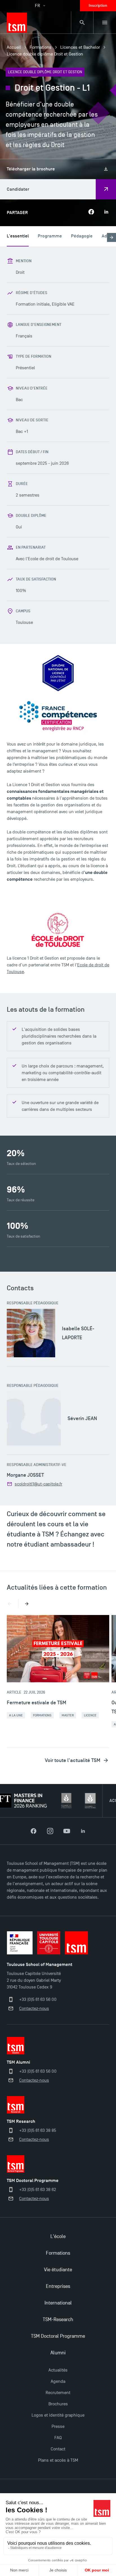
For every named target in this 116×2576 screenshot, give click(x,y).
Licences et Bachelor (80, 47)
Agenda (58, 2381)
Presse (58, 2426)
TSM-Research (58, 2320)
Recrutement (58, 2393)
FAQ (58, 2438)
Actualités (58, 2370)
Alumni (58, 2353)
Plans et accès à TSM (58, 2460)
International (58, 2303)
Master (68, 1715)
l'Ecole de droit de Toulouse (52, 559)
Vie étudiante (58, 2270)
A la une (16, 1715)
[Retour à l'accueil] (17, 23)
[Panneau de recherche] (82, 23)
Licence (90, 1715)
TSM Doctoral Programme (58, 2336)
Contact (58, 2449)
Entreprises (58, 2286)
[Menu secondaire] (105, 23)
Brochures (58, 2404)
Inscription (98, 5)
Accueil (14, 47)
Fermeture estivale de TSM (36, 1703)
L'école (58, 2236)
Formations (41, 47)
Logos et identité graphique (58, 2415)
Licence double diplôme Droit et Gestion (45, 54)
